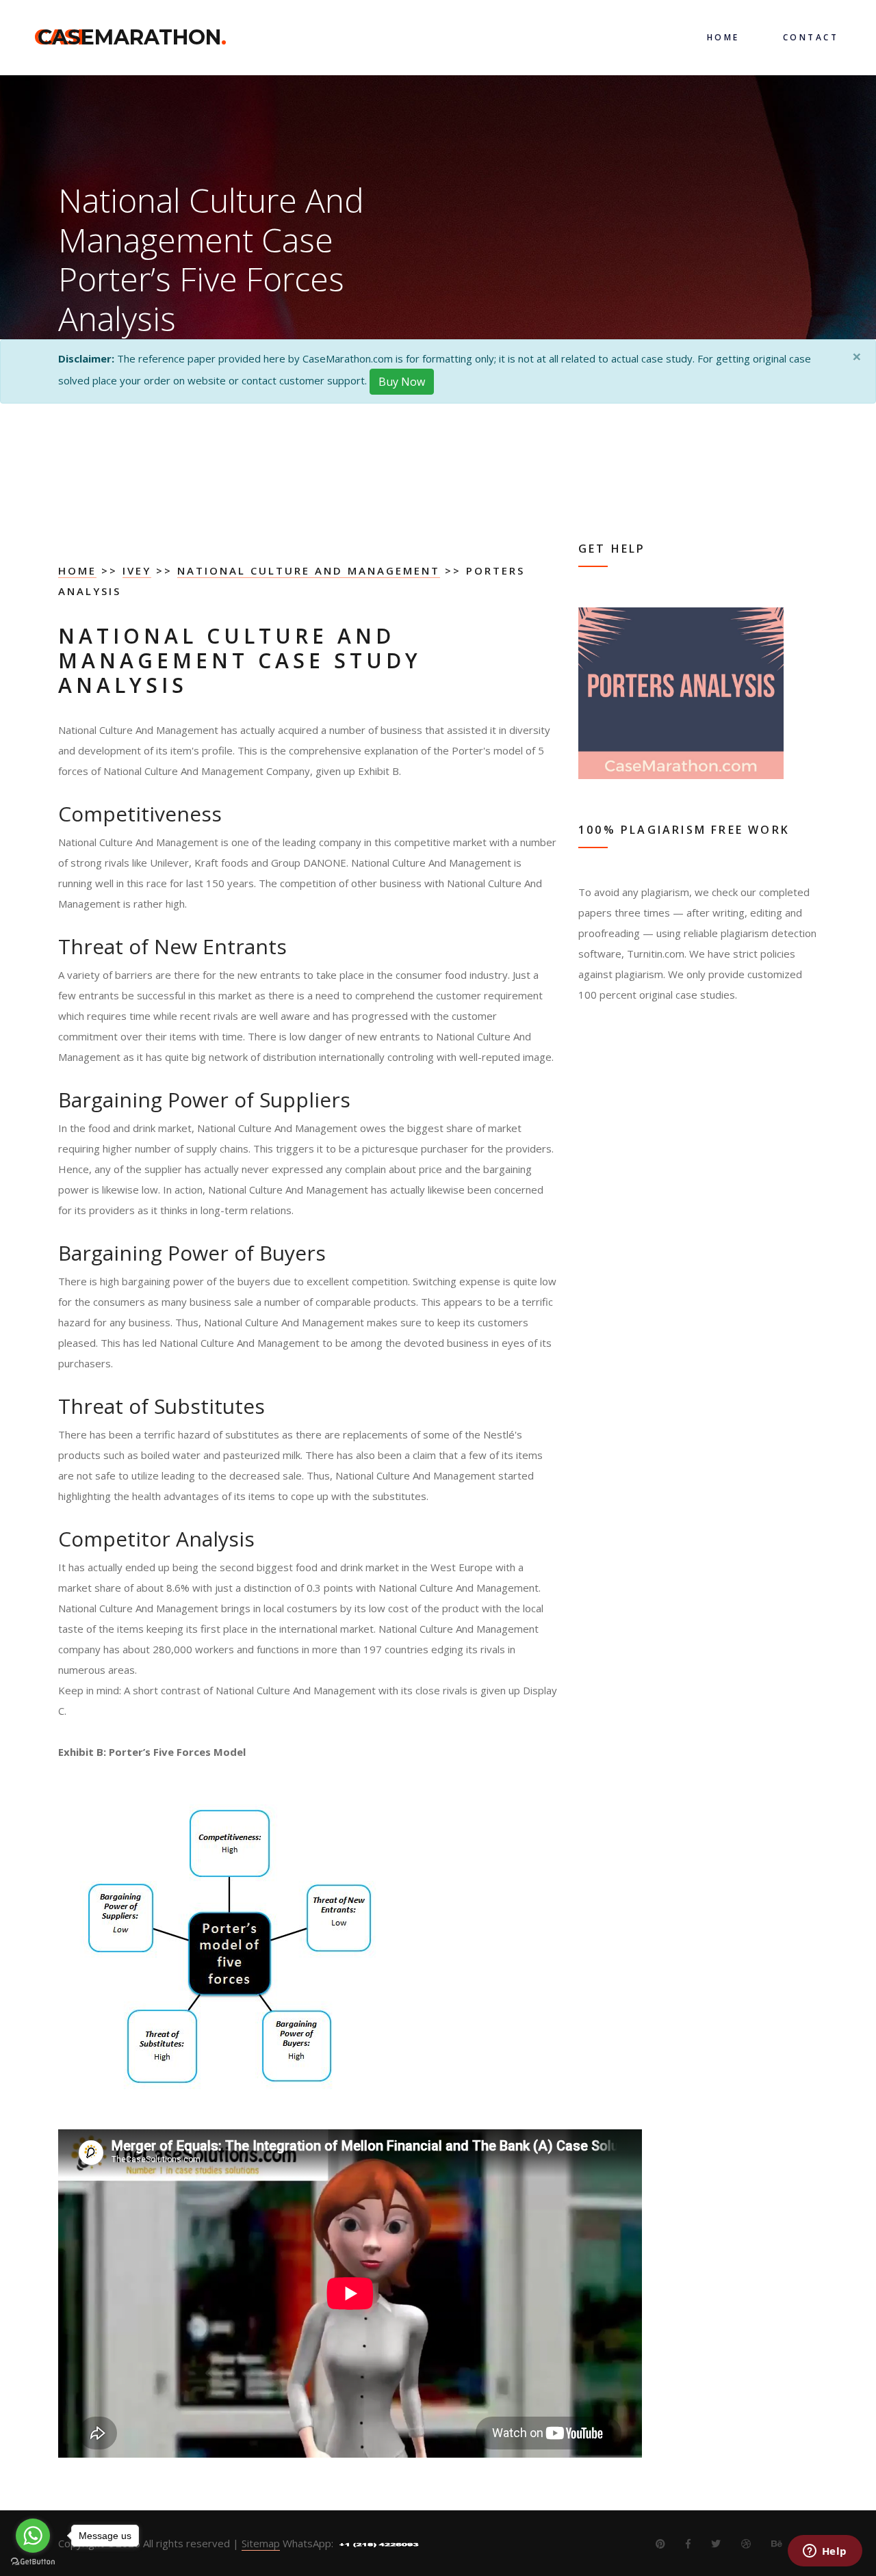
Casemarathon (132, 37)
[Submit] (541, 733)
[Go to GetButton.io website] (33, 2562)
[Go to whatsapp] (33, 2536)
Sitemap (261, 2543)
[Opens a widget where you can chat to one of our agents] (825, 2552)
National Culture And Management (309, 570)
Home (77, 570)
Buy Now (402, 382)
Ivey (137, 570)
